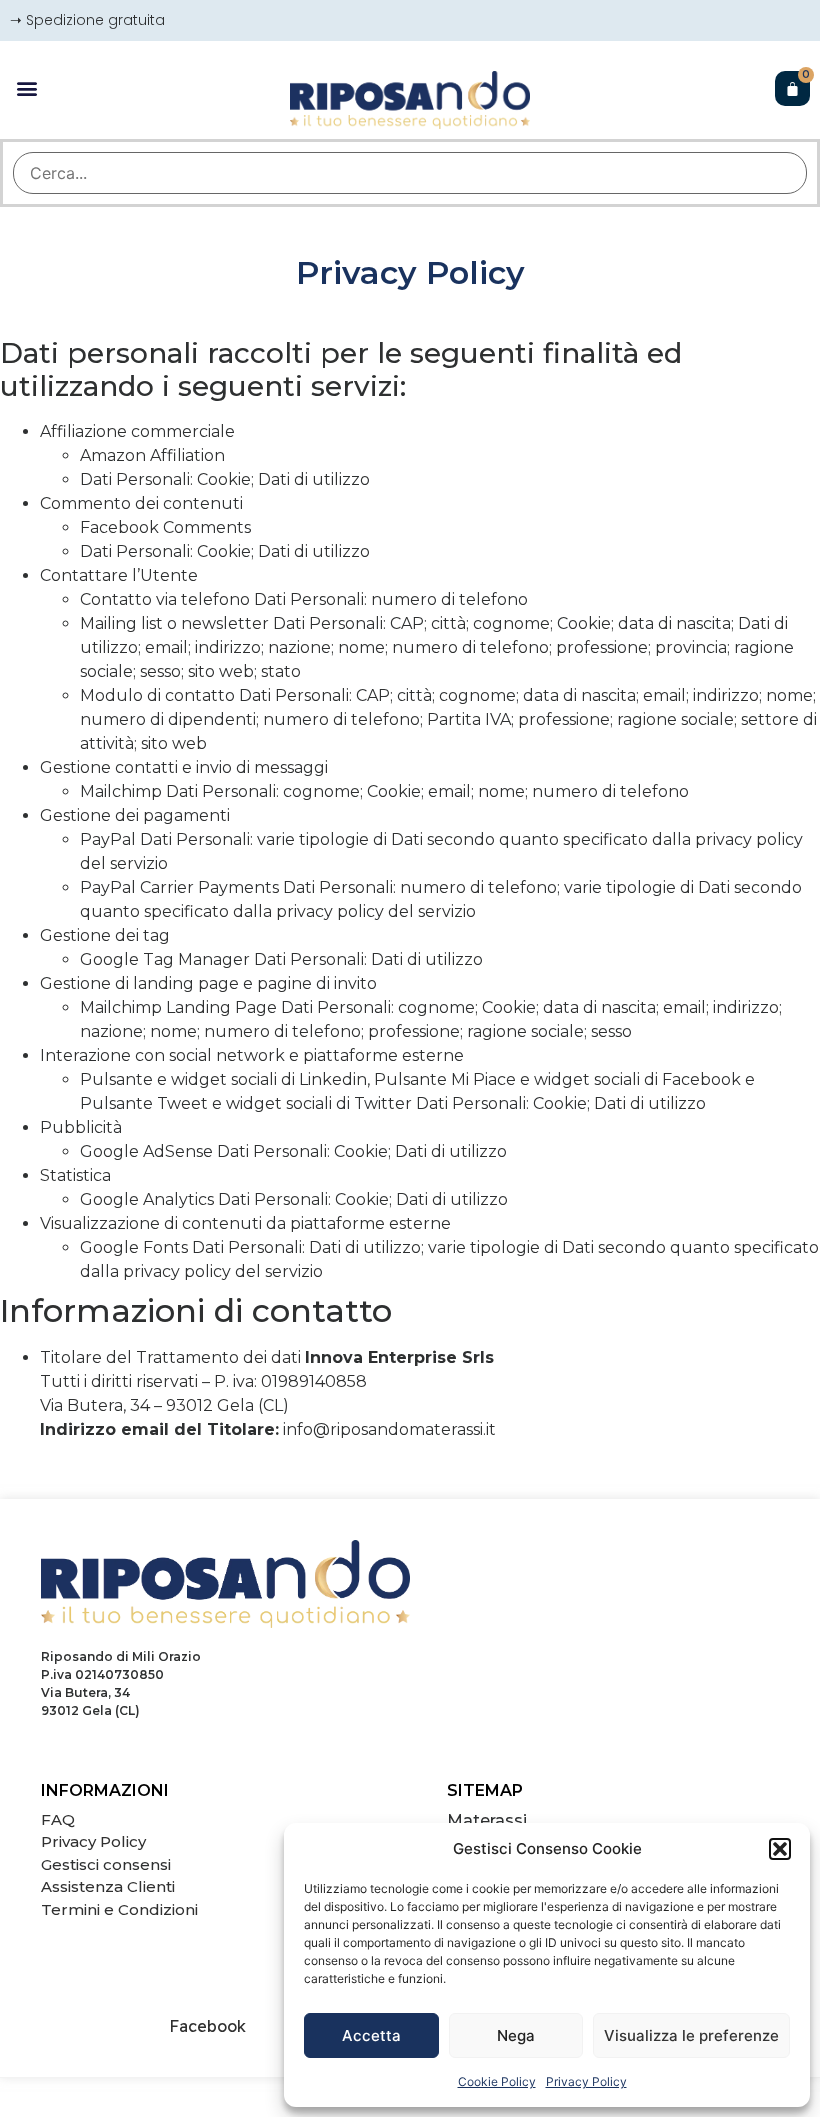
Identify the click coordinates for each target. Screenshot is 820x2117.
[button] (780, 1849)
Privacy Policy (586, 2081)
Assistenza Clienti (108, 1886)
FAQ (58, 1819)
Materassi (487, 1820)
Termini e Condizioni (119, 1909)
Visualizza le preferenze (691, 2035)
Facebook (207, 2026)
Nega (516, 2035)
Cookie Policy (497, 2081)
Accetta (371, 2035)
